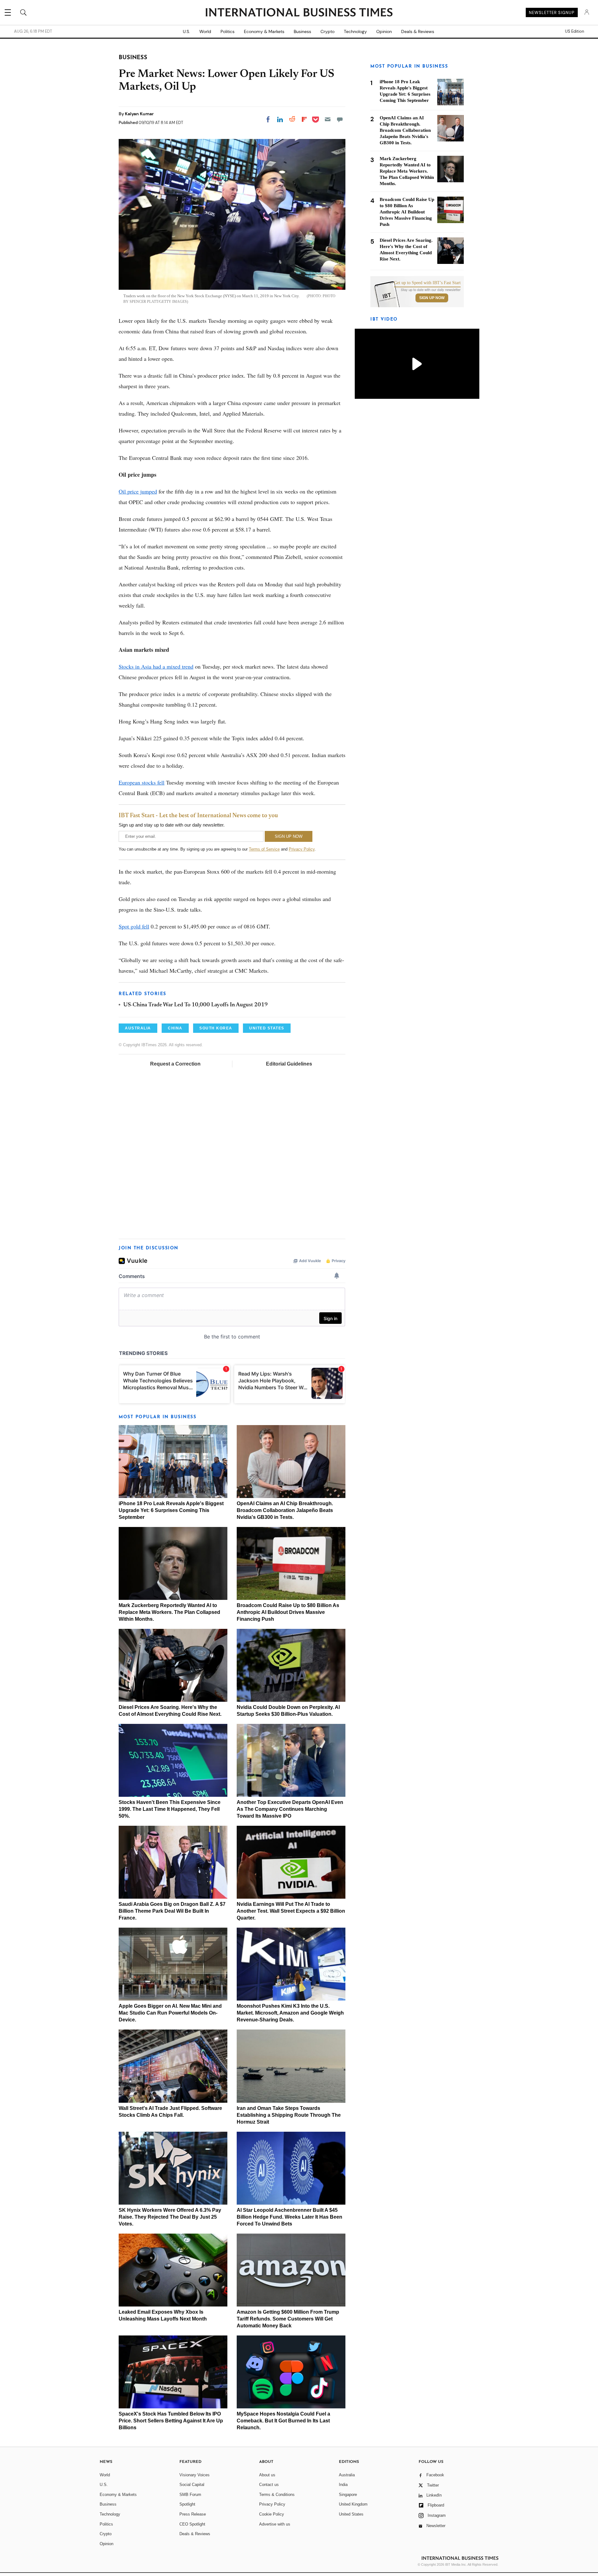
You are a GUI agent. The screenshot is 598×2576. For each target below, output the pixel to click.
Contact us (269, 2485)
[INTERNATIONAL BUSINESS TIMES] (299, 13)
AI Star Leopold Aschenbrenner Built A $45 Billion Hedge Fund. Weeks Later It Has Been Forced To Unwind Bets (290, 2217)
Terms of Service (264, 849)
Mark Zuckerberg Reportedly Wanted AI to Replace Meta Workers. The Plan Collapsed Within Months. (169, 1612)
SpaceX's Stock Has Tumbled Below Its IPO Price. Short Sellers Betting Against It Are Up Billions (171, 2421)
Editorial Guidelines (289, 1064)
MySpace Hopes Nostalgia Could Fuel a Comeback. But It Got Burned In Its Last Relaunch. (283, 2421)
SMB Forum (190, 2495)
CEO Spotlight (192, 2524)
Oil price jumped (138, 491)
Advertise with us (275, 2524)
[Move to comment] (340, 119)
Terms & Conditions (277, 2495)
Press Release (193, 2514)
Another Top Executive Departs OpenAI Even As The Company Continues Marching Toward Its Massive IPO (290, 1809)
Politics (228, 31)
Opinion (384, 31)
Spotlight (187, 2504)
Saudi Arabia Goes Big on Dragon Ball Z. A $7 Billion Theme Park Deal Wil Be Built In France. (172, 1911)
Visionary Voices (195, 2475)
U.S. (186, 31)
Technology (355, 31)
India (343, 2485)
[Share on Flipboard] (304, 119)
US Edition (574, 31)
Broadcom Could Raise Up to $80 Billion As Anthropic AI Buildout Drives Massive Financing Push (288, 1612)
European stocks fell (142, 782)
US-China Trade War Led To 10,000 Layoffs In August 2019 (196, 1005)
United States (351, 2514)
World (205, 31)
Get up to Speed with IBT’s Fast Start (427, 283)
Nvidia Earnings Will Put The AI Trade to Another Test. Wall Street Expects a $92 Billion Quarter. (291, 1911)
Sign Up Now (432, 298)
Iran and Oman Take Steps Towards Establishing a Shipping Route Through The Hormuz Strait (289, 2115)
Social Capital (192, 2485)
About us (267, 2475)
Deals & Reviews (418, 31)
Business (302, 31)
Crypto (327, 31)
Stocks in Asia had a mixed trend (156, 666)
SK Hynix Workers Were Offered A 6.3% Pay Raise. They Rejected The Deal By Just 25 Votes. (170, 2217)
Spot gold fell (134, 926)
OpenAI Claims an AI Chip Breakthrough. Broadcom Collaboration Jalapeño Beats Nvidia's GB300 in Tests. (285, 1510)
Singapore (348, 2495)
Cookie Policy (272, 2514)
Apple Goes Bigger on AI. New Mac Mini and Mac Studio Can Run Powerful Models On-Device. (170, 2013)
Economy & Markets (264, 31)
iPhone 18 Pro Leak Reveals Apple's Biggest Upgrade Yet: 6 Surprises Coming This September (171, 1510)
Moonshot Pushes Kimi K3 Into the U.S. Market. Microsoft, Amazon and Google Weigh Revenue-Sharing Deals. (290, 2013)
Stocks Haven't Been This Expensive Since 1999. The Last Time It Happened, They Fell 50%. (170, 1809)
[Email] (328, 119)
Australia (347, 2475)
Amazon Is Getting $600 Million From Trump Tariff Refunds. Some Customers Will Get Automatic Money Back (288, 2319)
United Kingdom (353, 2504)
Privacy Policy (302, 849)
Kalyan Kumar (139, 114)
